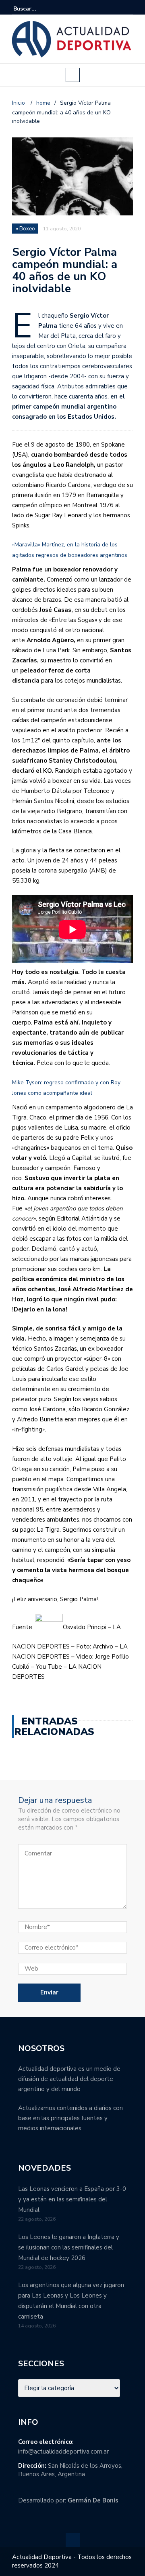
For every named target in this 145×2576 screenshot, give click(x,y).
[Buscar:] (38, 9)
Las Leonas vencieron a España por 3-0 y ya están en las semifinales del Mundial (72, 2199)
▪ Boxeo (26, 229)
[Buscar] (128, 8)
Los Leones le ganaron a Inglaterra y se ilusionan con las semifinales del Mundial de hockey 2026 (69, 2247)
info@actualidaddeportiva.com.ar (63, 2452)
